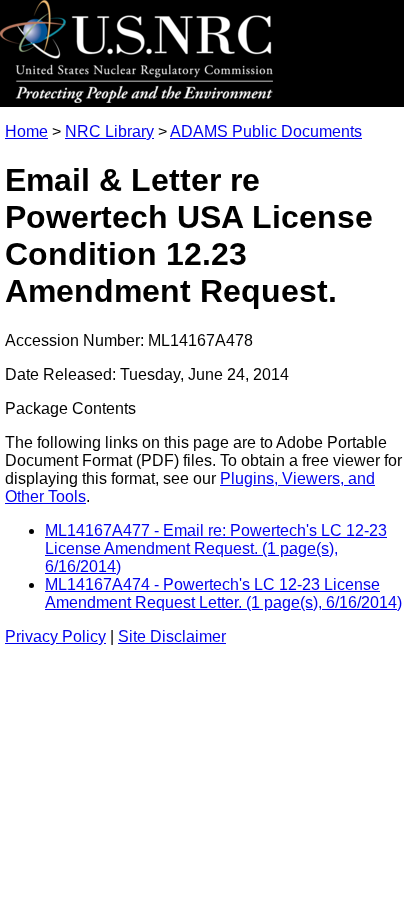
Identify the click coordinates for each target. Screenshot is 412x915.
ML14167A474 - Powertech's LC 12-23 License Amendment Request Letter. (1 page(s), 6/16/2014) (223, 593)
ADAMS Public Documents (266, 131)
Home (26, 131)
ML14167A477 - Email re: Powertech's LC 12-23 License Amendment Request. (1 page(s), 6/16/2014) (216, 548)
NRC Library (109, 131)
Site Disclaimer (172, 636)
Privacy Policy (55, 636)
